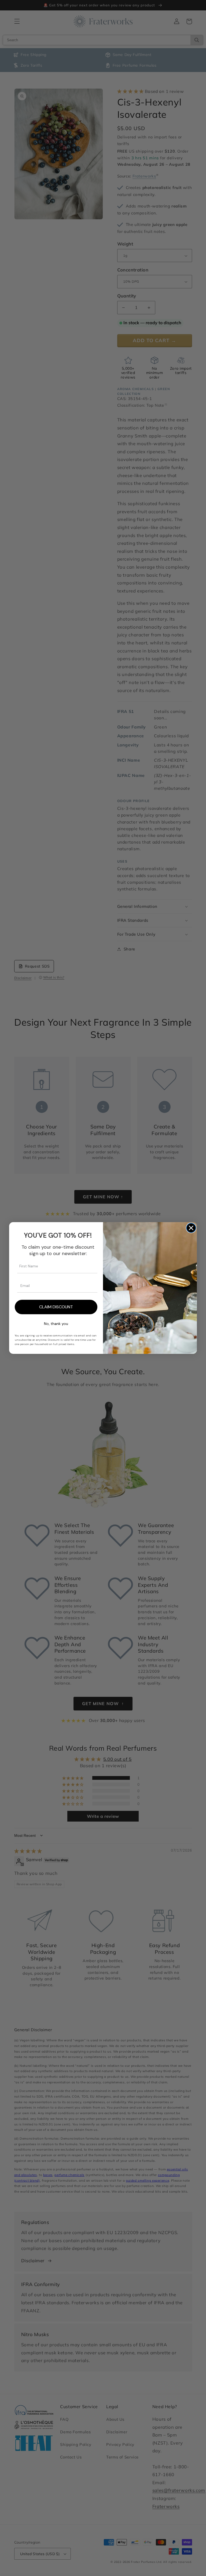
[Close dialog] (191, 1228)
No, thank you (56, 1324)
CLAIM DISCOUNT (56, 1307)
